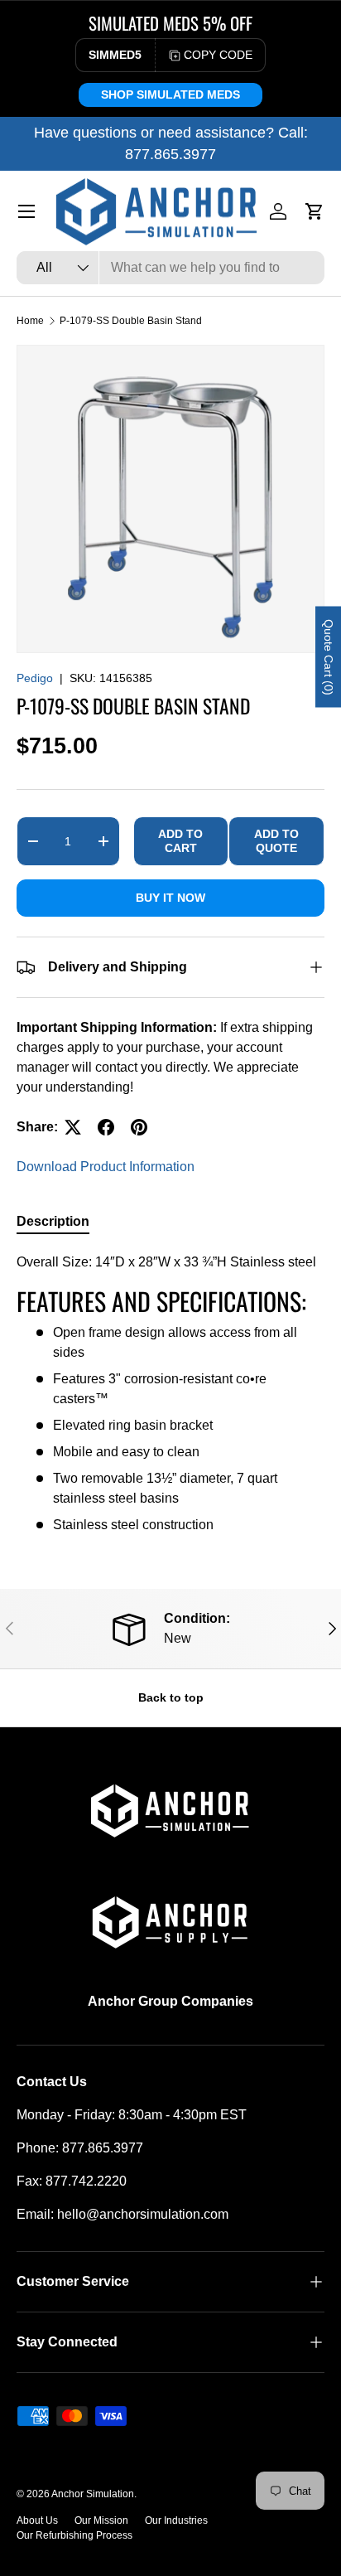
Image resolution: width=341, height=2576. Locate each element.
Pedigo (35, 678)
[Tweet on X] (73, 1127)
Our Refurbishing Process (74, 2535)
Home (30, 321)
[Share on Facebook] (106, 1127)
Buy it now (170, 898)
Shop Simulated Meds (170, 94)
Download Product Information (106, 1167)
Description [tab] (53, 1221)
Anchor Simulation (93, 2494)
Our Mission (101, 2520)
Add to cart (180, 841)
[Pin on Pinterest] (139, 1127)
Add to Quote (276, 841)
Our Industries (176, 2520)
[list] (170, 499)
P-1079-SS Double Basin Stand (131, 321)
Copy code (218, 55)
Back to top (171, 1697)
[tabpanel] (170, 1394)
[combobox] (170, 268)
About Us (37, 2520)
